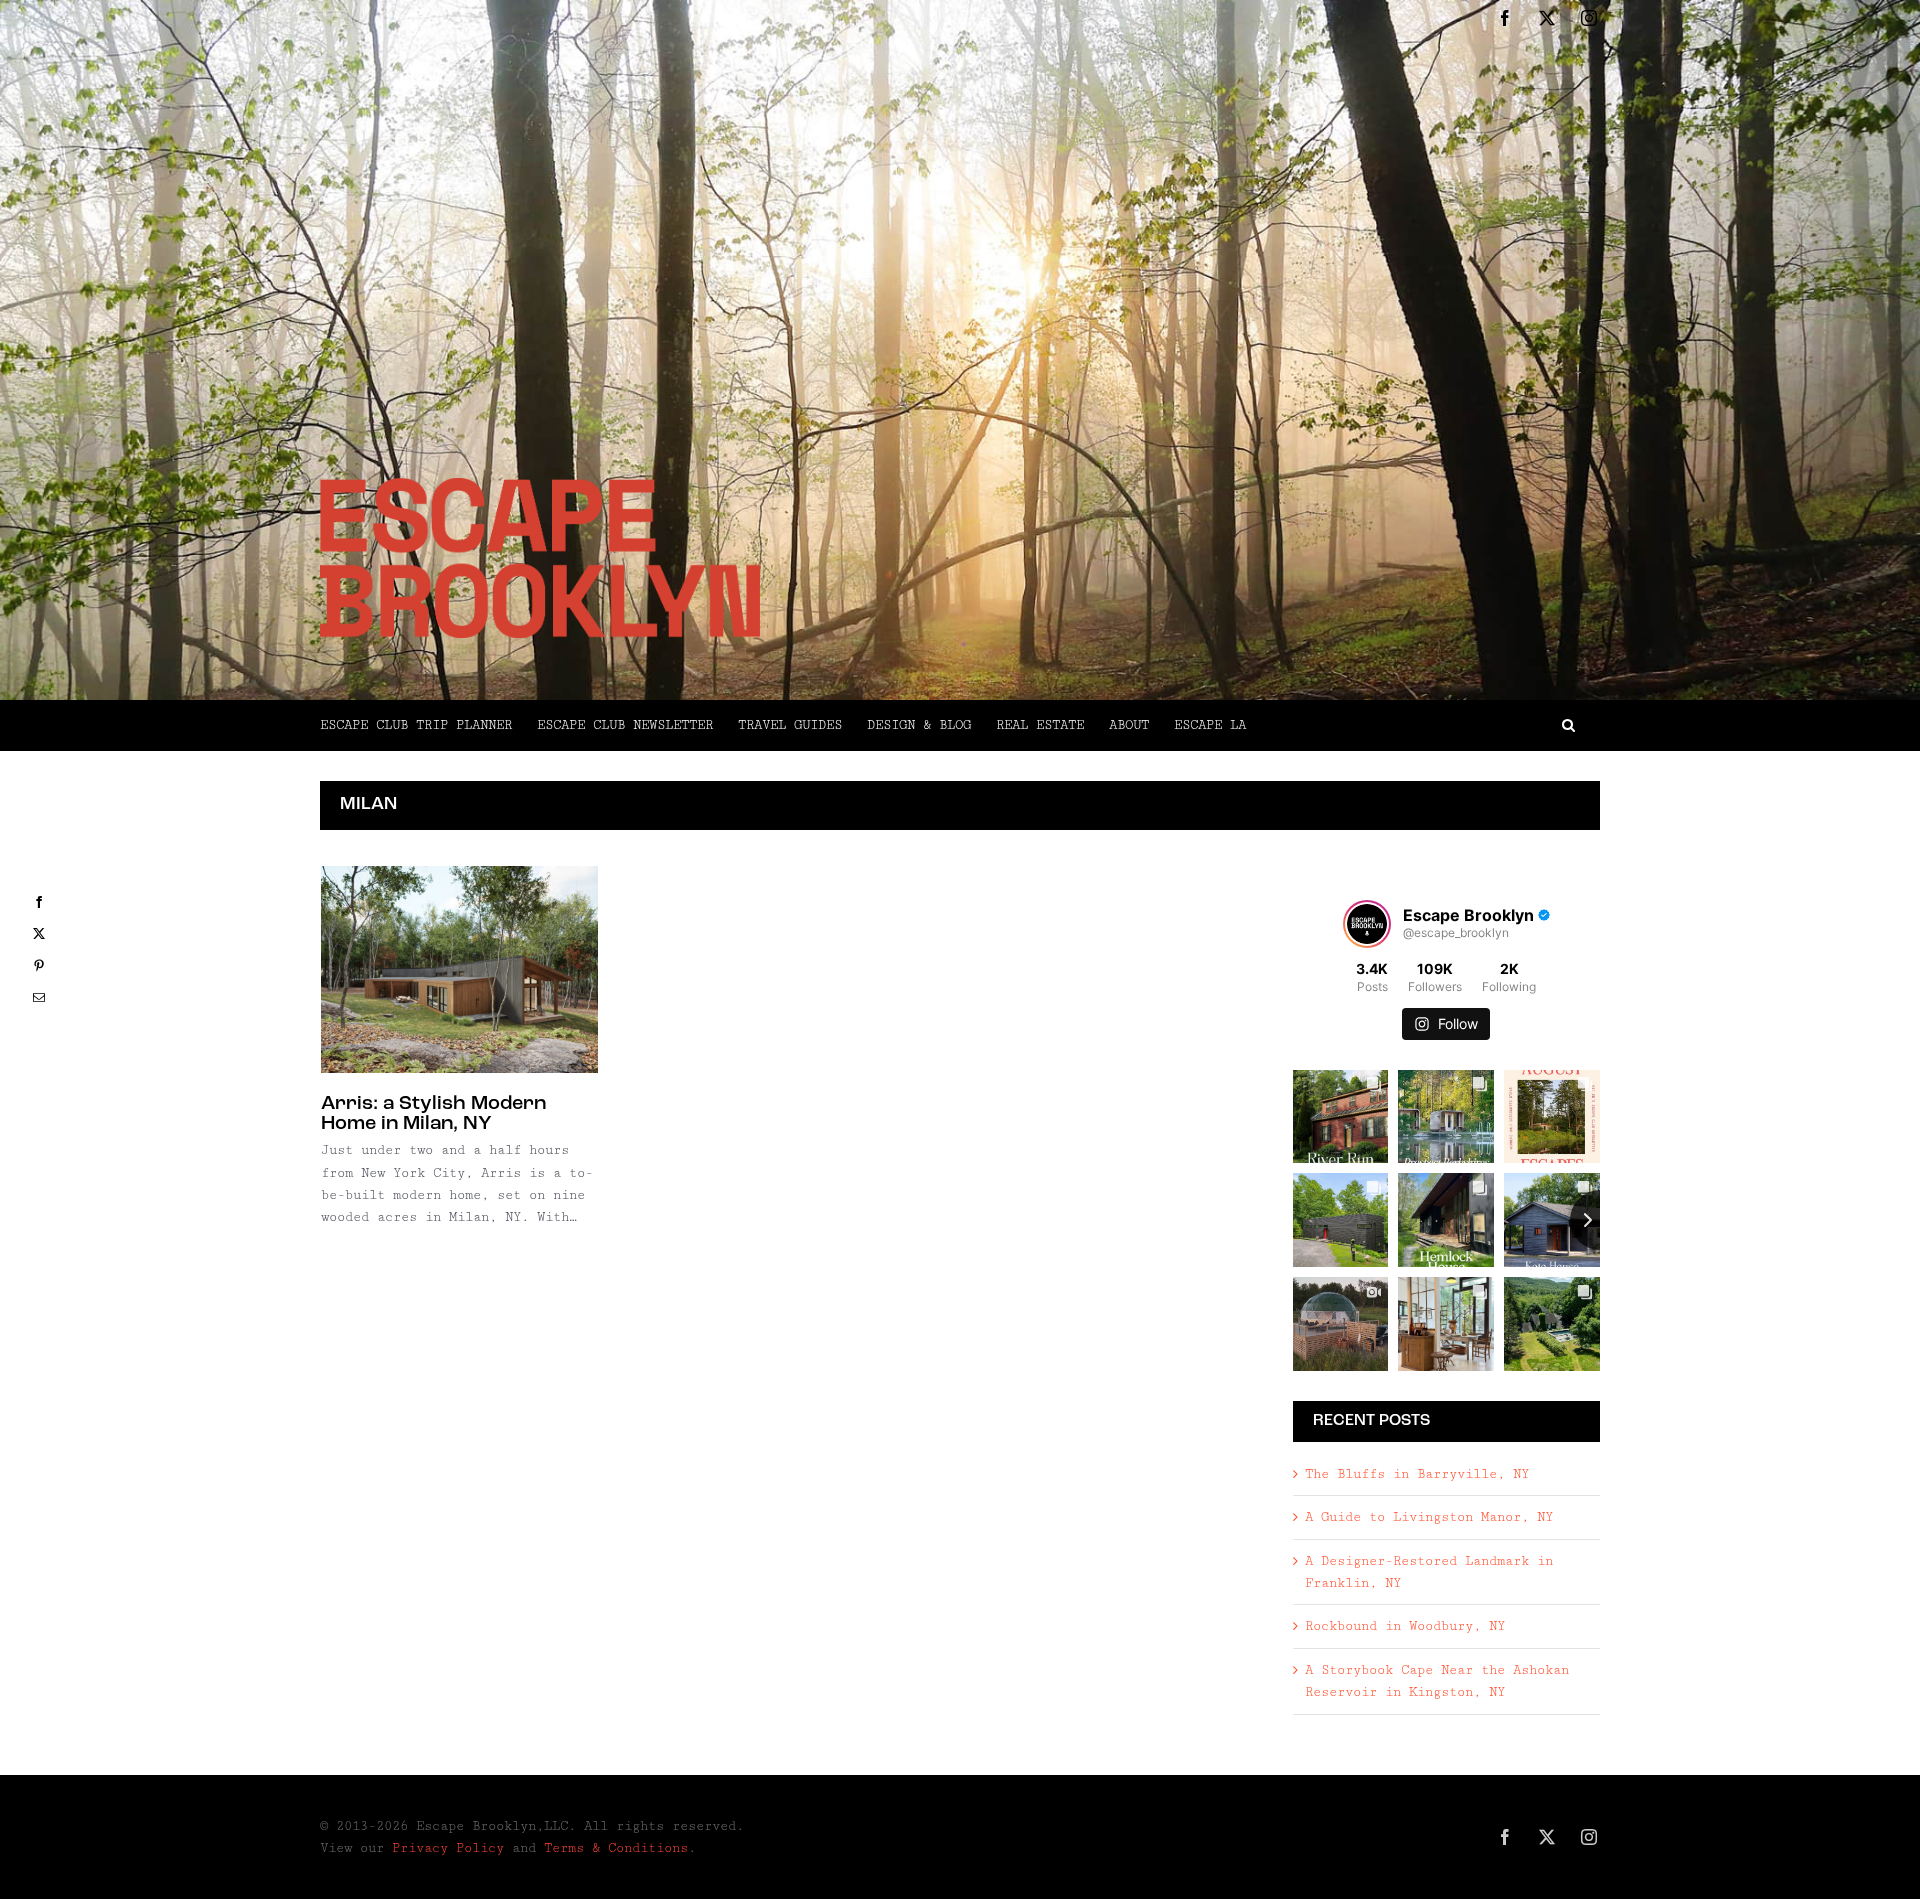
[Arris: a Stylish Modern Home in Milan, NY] (459, 969)
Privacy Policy (448, 1848)
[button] (1423, 725)
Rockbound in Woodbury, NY (1405, 1626)
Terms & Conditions (616, 1848)
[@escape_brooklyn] (1367, 924)
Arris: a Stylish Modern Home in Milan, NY (433, 1114)
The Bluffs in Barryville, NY (1417, 1474)
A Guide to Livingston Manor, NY (1429, 1517)
